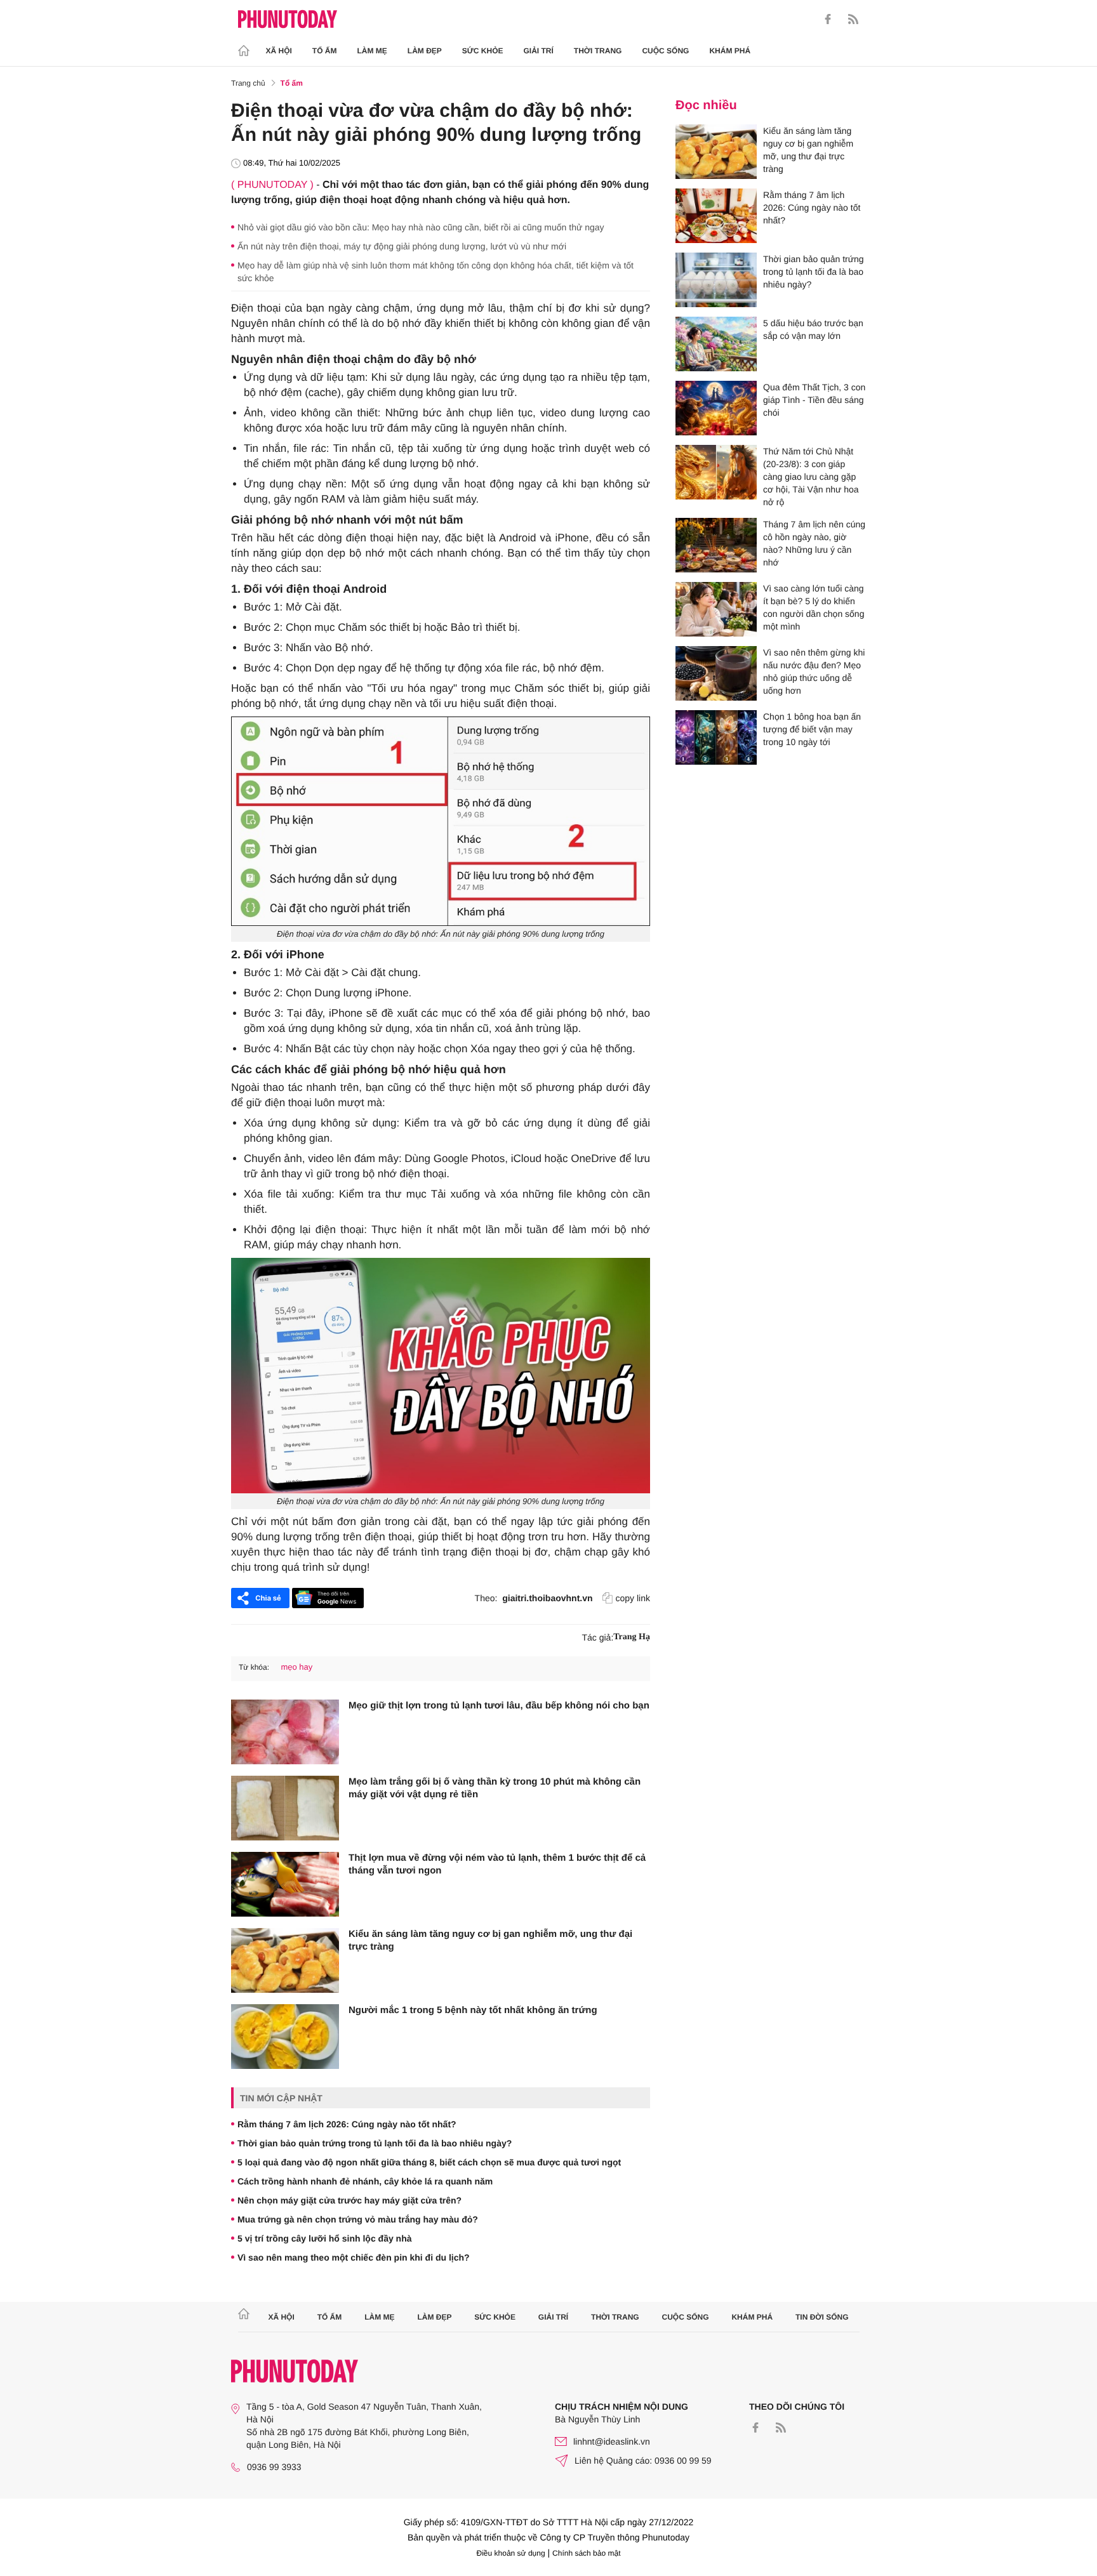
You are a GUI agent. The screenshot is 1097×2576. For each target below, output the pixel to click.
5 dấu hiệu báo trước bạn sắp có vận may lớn (813, 329)
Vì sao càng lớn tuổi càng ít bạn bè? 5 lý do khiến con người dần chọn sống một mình (814, 607)
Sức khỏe (483, 51)
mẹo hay (296, 1667)
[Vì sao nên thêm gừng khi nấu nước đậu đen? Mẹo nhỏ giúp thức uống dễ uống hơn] (716, 673)
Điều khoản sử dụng (511, 2553)
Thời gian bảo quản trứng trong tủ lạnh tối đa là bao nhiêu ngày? (375, 2143)
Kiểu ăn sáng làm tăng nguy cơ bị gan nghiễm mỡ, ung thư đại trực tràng (490, 1940)
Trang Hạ (632, 1637)
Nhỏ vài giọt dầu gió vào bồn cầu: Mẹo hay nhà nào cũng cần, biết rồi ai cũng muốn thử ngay (421, 227)
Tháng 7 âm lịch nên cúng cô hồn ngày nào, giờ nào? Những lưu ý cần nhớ (814, 543)
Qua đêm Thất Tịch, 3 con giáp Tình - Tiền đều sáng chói (814, 400)
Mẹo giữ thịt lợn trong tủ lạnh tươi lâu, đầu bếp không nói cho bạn (499, 1706)
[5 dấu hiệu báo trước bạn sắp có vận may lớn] (716, 344)
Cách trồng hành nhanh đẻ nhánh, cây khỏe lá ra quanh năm (365, 2181)
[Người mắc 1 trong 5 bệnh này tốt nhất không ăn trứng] (285, 2037)
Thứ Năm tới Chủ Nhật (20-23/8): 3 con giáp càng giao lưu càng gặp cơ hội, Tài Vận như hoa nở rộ (811, 477)
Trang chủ (248, 83)
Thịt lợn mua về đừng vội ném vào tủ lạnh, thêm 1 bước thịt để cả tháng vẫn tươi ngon (497, 1864)
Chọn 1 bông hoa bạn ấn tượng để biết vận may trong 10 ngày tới (812, 729)
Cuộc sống (665, 51)
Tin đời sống (822, 2317)
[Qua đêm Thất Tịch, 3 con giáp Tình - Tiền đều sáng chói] (716, 408)
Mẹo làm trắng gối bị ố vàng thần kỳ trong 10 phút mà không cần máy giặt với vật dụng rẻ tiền (495, 1788)
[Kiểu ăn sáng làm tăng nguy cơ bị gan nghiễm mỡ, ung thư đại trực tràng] (285, 1960)
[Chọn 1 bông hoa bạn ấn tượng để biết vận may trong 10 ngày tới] (716, 737)
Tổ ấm (325, 51)
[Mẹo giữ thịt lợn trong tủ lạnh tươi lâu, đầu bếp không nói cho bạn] (285, 1732)
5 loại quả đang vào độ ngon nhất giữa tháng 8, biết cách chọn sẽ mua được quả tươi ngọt (429, 2162)
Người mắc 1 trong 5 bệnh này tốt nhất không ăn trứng (473, 2010)
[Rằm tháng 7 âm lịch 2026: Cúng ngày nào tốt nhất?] (716, 216)
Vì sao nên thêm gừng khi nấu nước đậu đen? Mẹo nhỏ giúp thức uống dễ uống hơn (814, 671)
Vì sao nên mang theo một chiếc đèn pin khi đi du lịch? (354, 2257)
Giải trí (538, 51)
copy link (633, 1598)
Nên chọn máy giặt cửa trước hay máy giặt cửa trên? (349, 2200)
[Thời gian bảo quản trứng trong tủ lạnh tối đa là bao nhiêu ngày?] (716, 280)
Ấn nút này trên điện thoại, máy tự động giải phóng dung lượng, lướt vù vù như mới (402, 246)
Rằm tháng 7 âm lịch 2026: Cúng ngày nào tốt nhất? (347, 2124)
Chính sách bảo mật (586, 2553)
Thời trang (598, 51)
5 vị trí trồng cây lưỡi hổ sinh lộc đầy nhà (324, 2238)
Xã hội (279, 51)
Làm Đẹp (425, 51)
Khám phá (730, 51)
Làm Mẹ (372, 51)
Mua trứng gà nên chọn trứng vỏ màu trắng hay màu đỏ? (358, 2219)
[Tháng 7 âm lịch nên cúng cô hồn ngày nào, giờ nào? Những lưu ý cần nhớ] (716, 545)
